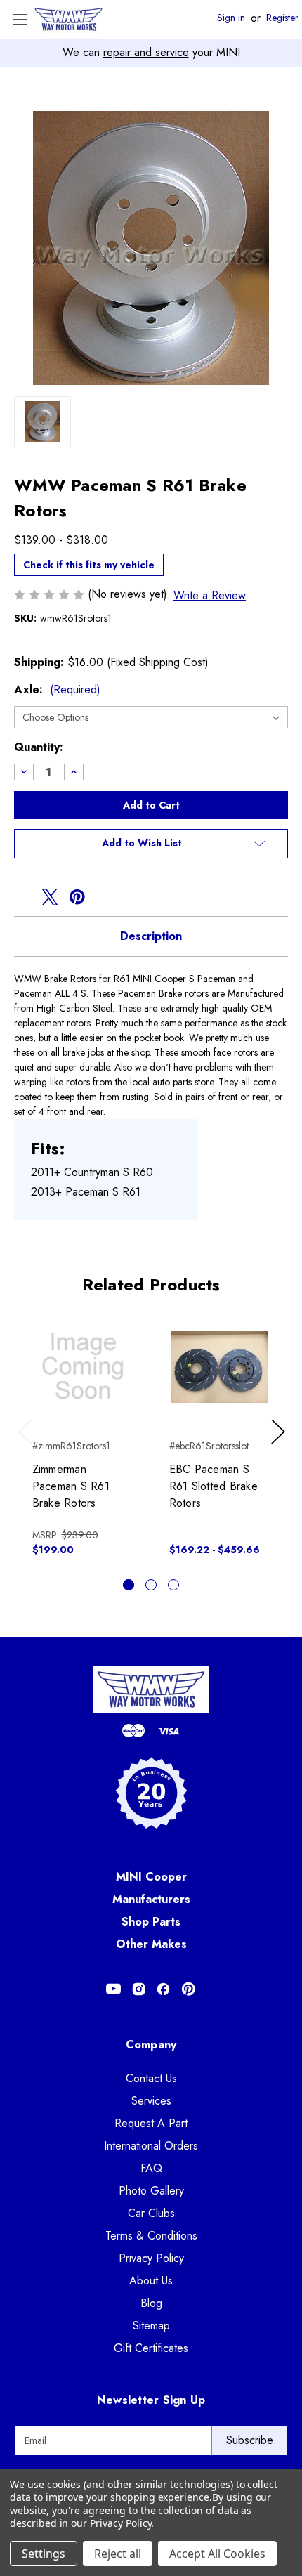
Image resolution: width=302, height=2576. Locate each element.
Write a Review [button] (210, 595)
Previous (28, 1446)
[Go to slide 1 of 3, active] (129, 1585)
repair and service (146, 52)
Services (151, 2101)
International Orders (151, 2146)
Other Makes (151, 1944)
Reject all (118, 2554)
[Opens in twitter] (50, 897)
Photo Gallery (151, 2191)
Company (151, 2045)
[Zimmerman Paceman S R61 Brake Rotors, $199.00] (83, 1366)
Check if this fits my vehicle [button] (89, 565)
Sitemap (151, 2326)
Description (151, 936)
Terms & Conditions (151, 2236)
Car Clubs (151, 2213)
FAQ (151, 2168)
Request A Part (151, 2123)
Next (280, 1446)
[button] (151, 844)
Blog (151, 2303)
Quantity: (39, 747)
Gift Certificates (151, 2348)
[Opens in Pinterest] (189, 1989)
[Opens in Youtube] (113, 1989)
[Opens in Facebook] (163, 1989)
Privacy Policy (151, 2258)
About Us (151, 2281)
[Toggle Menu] (19, 19)
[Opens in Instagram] (139, 1989)
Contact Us (151, 2078)
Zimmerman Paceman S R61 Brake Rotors (71, 1486)
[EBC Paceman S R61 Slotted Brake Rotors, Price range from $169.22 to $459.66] (220, 1366)
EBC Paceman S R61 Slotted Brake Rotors (214, 1486)
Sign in (231, 18)
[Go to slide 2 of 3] (151, 1585)
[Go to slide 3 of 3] (173, 1585)
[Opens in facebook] (22, 897)
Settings (44, 2554)
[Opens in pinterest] (77, 897)
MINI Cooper (151, 1877)
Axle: (57, 689)
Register (282, 18)
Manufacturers (151, 1899)
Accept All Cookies (217, 2554)
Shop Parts (151, 1922)
